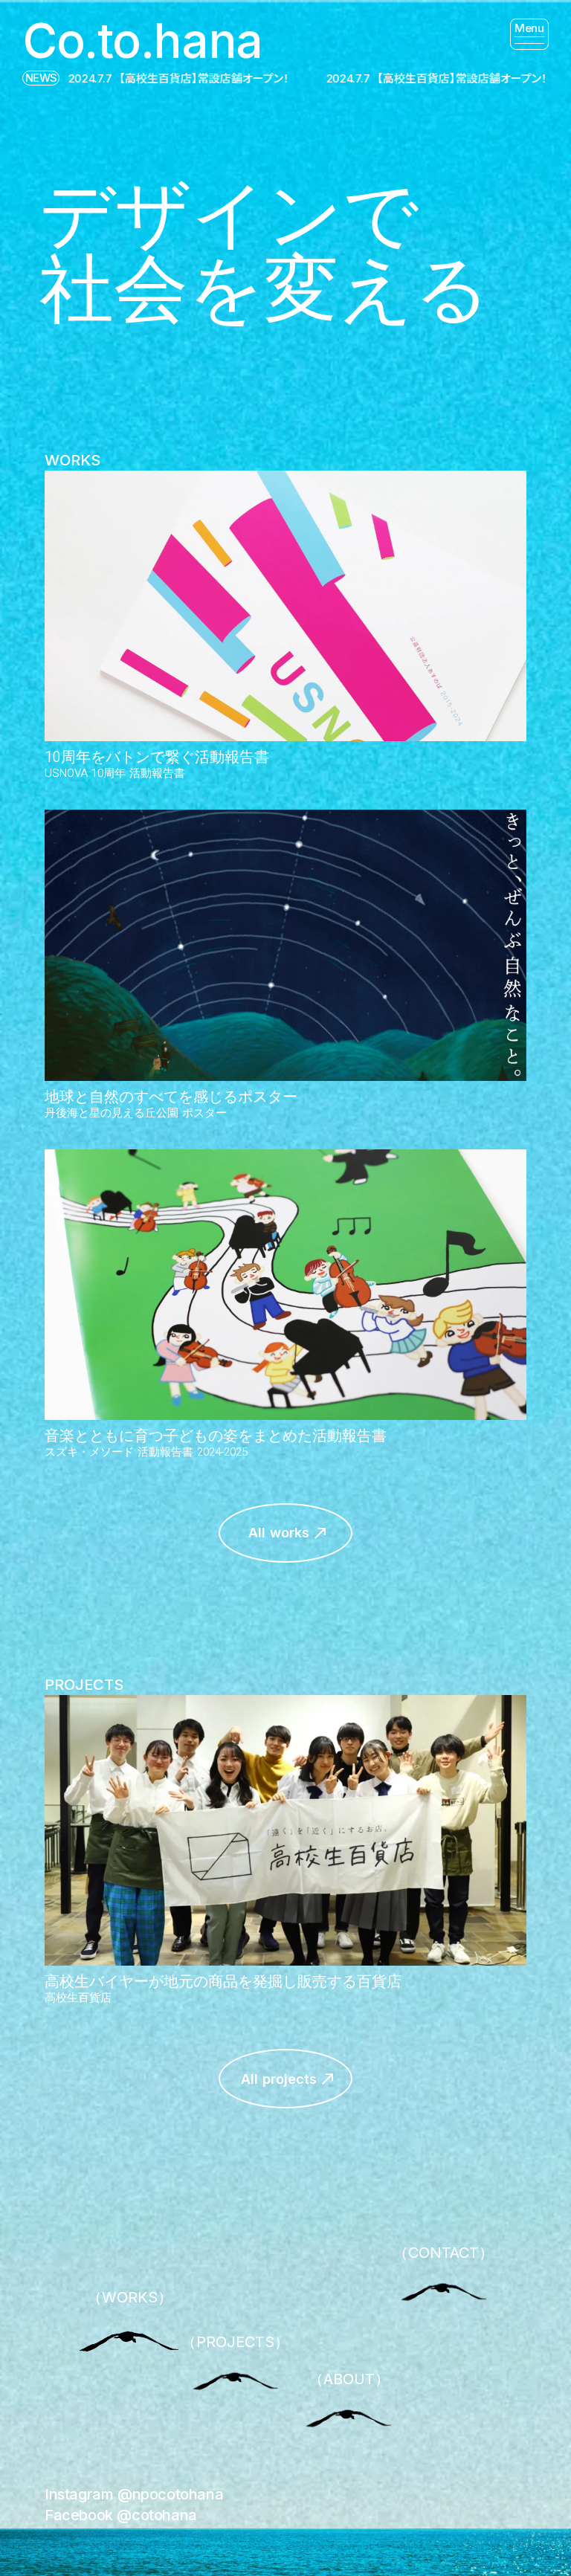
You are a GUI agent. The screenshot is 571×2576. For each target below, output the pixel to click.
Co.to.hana (142, 41)
